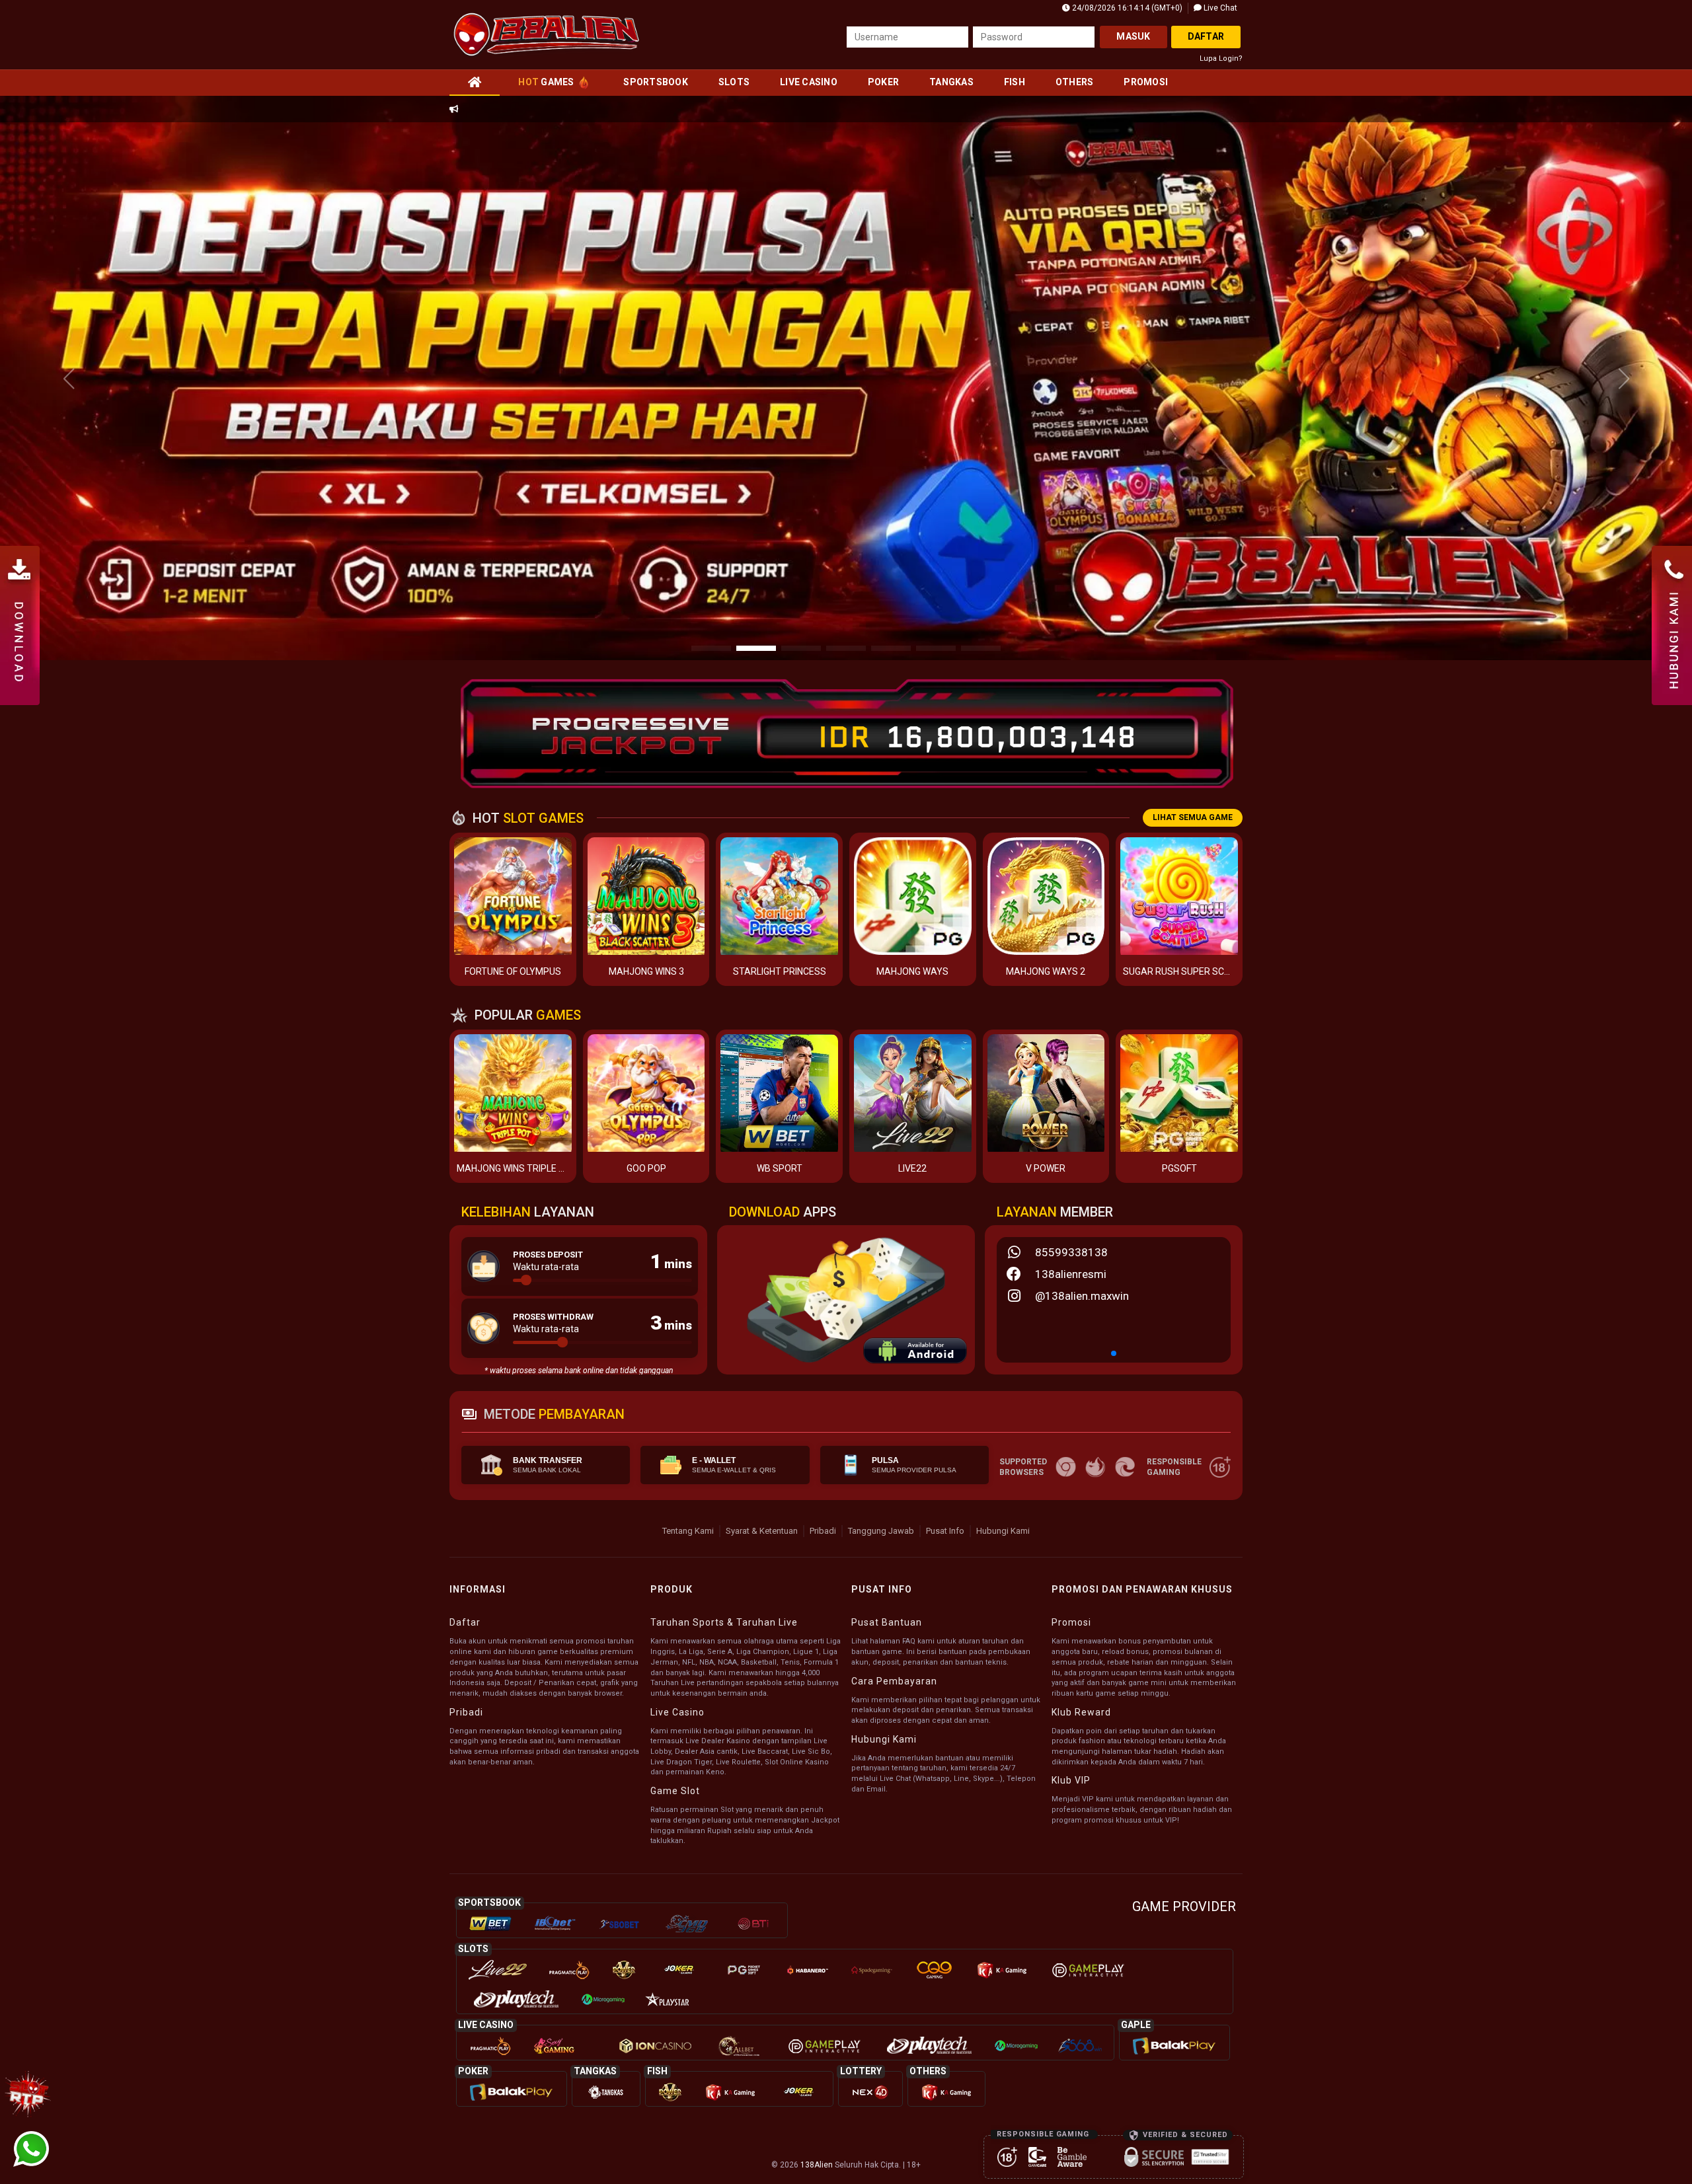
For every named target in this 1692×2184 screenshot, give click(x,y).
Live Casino (809, 82)
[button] (1624, 379)
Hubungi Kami (1003, 1531)
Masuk (1133, 36)
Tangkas (951, 82)
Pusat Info (945, 1531)
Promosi (1146, 82)
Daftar (1206, 36)
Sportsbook (656, 82)
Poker (883, 82)
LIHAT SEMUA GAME (1193, 817)
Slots (734, 82)
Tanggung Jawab (881, 1531)
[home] (475, 82)
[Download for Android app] (915, 1353)
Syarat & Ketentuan (762, 1531)
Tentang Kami (688, 1531)
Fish (1015, 82)
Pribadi (823, 1531)
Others (1075, 82)
